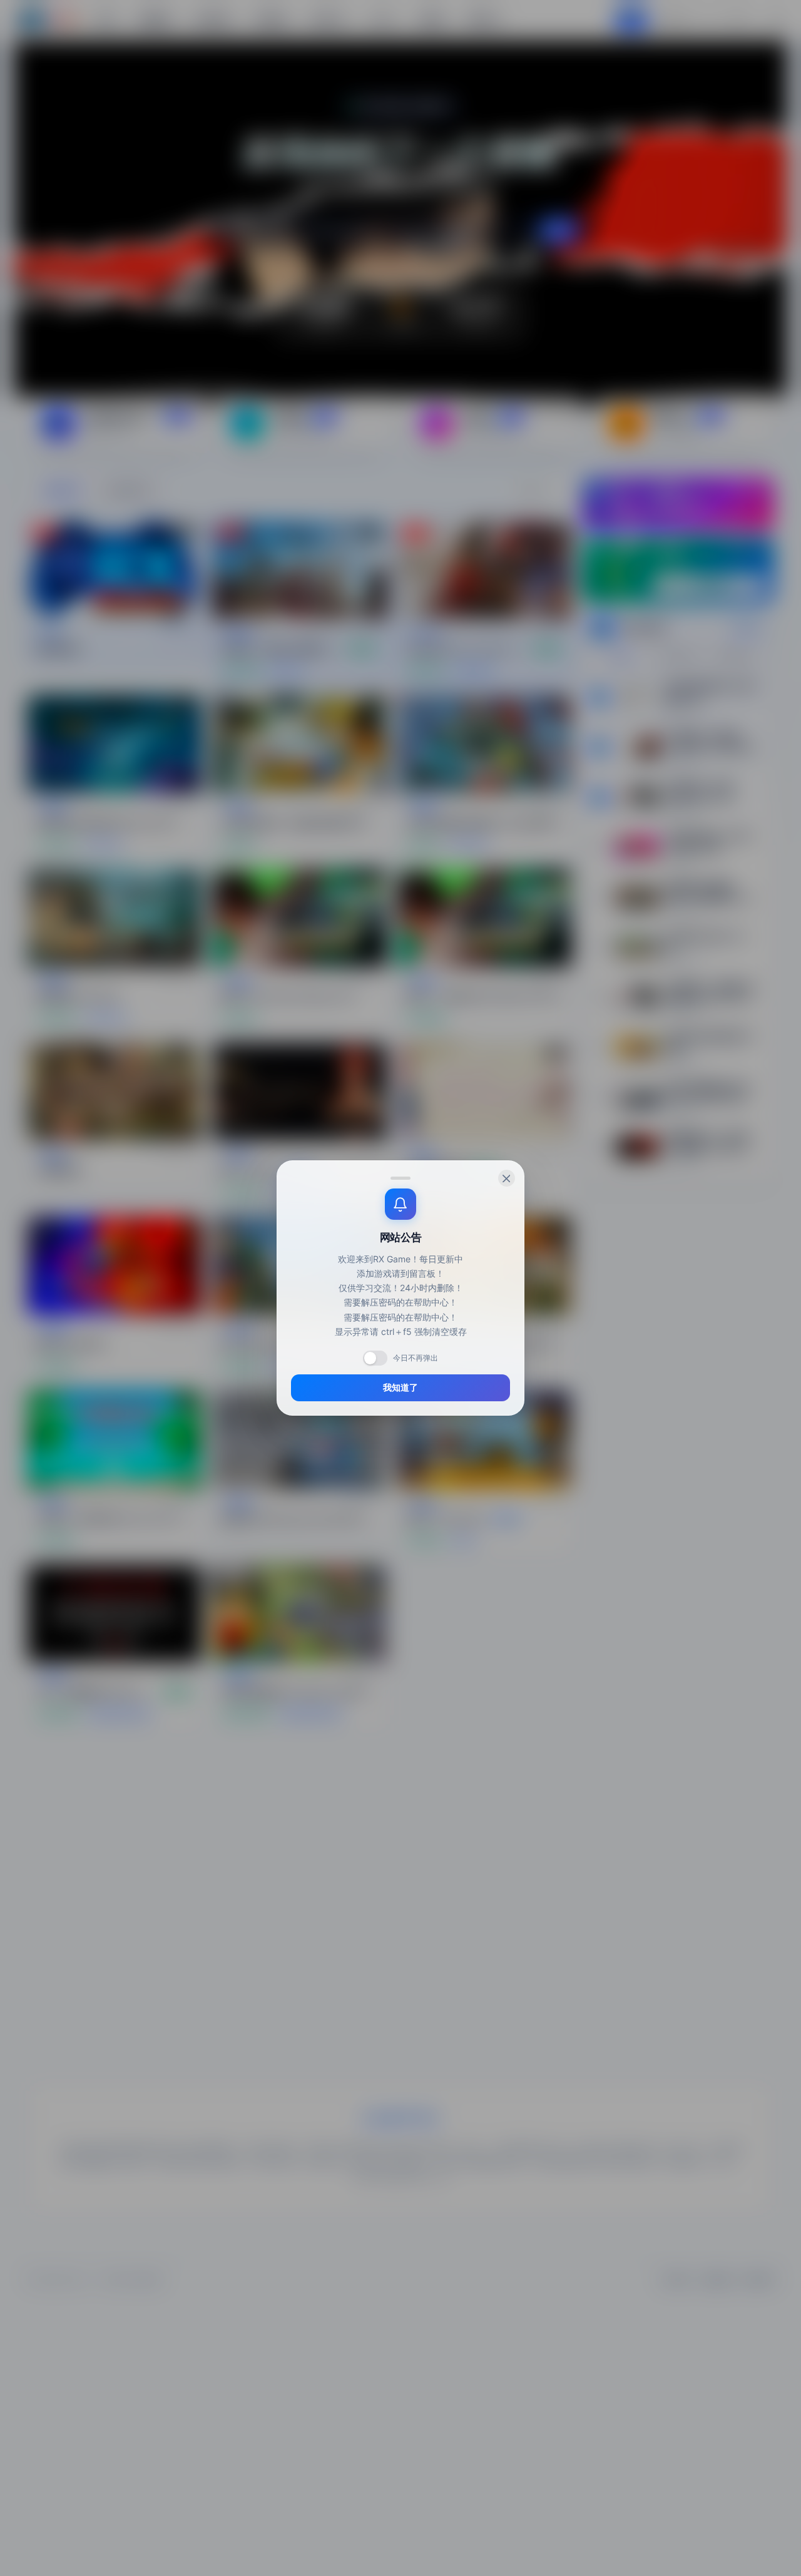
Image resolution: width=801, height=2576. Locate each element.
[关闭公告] (507, 1178)
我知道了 (400, 1388)
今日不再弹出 (416, 1358)
